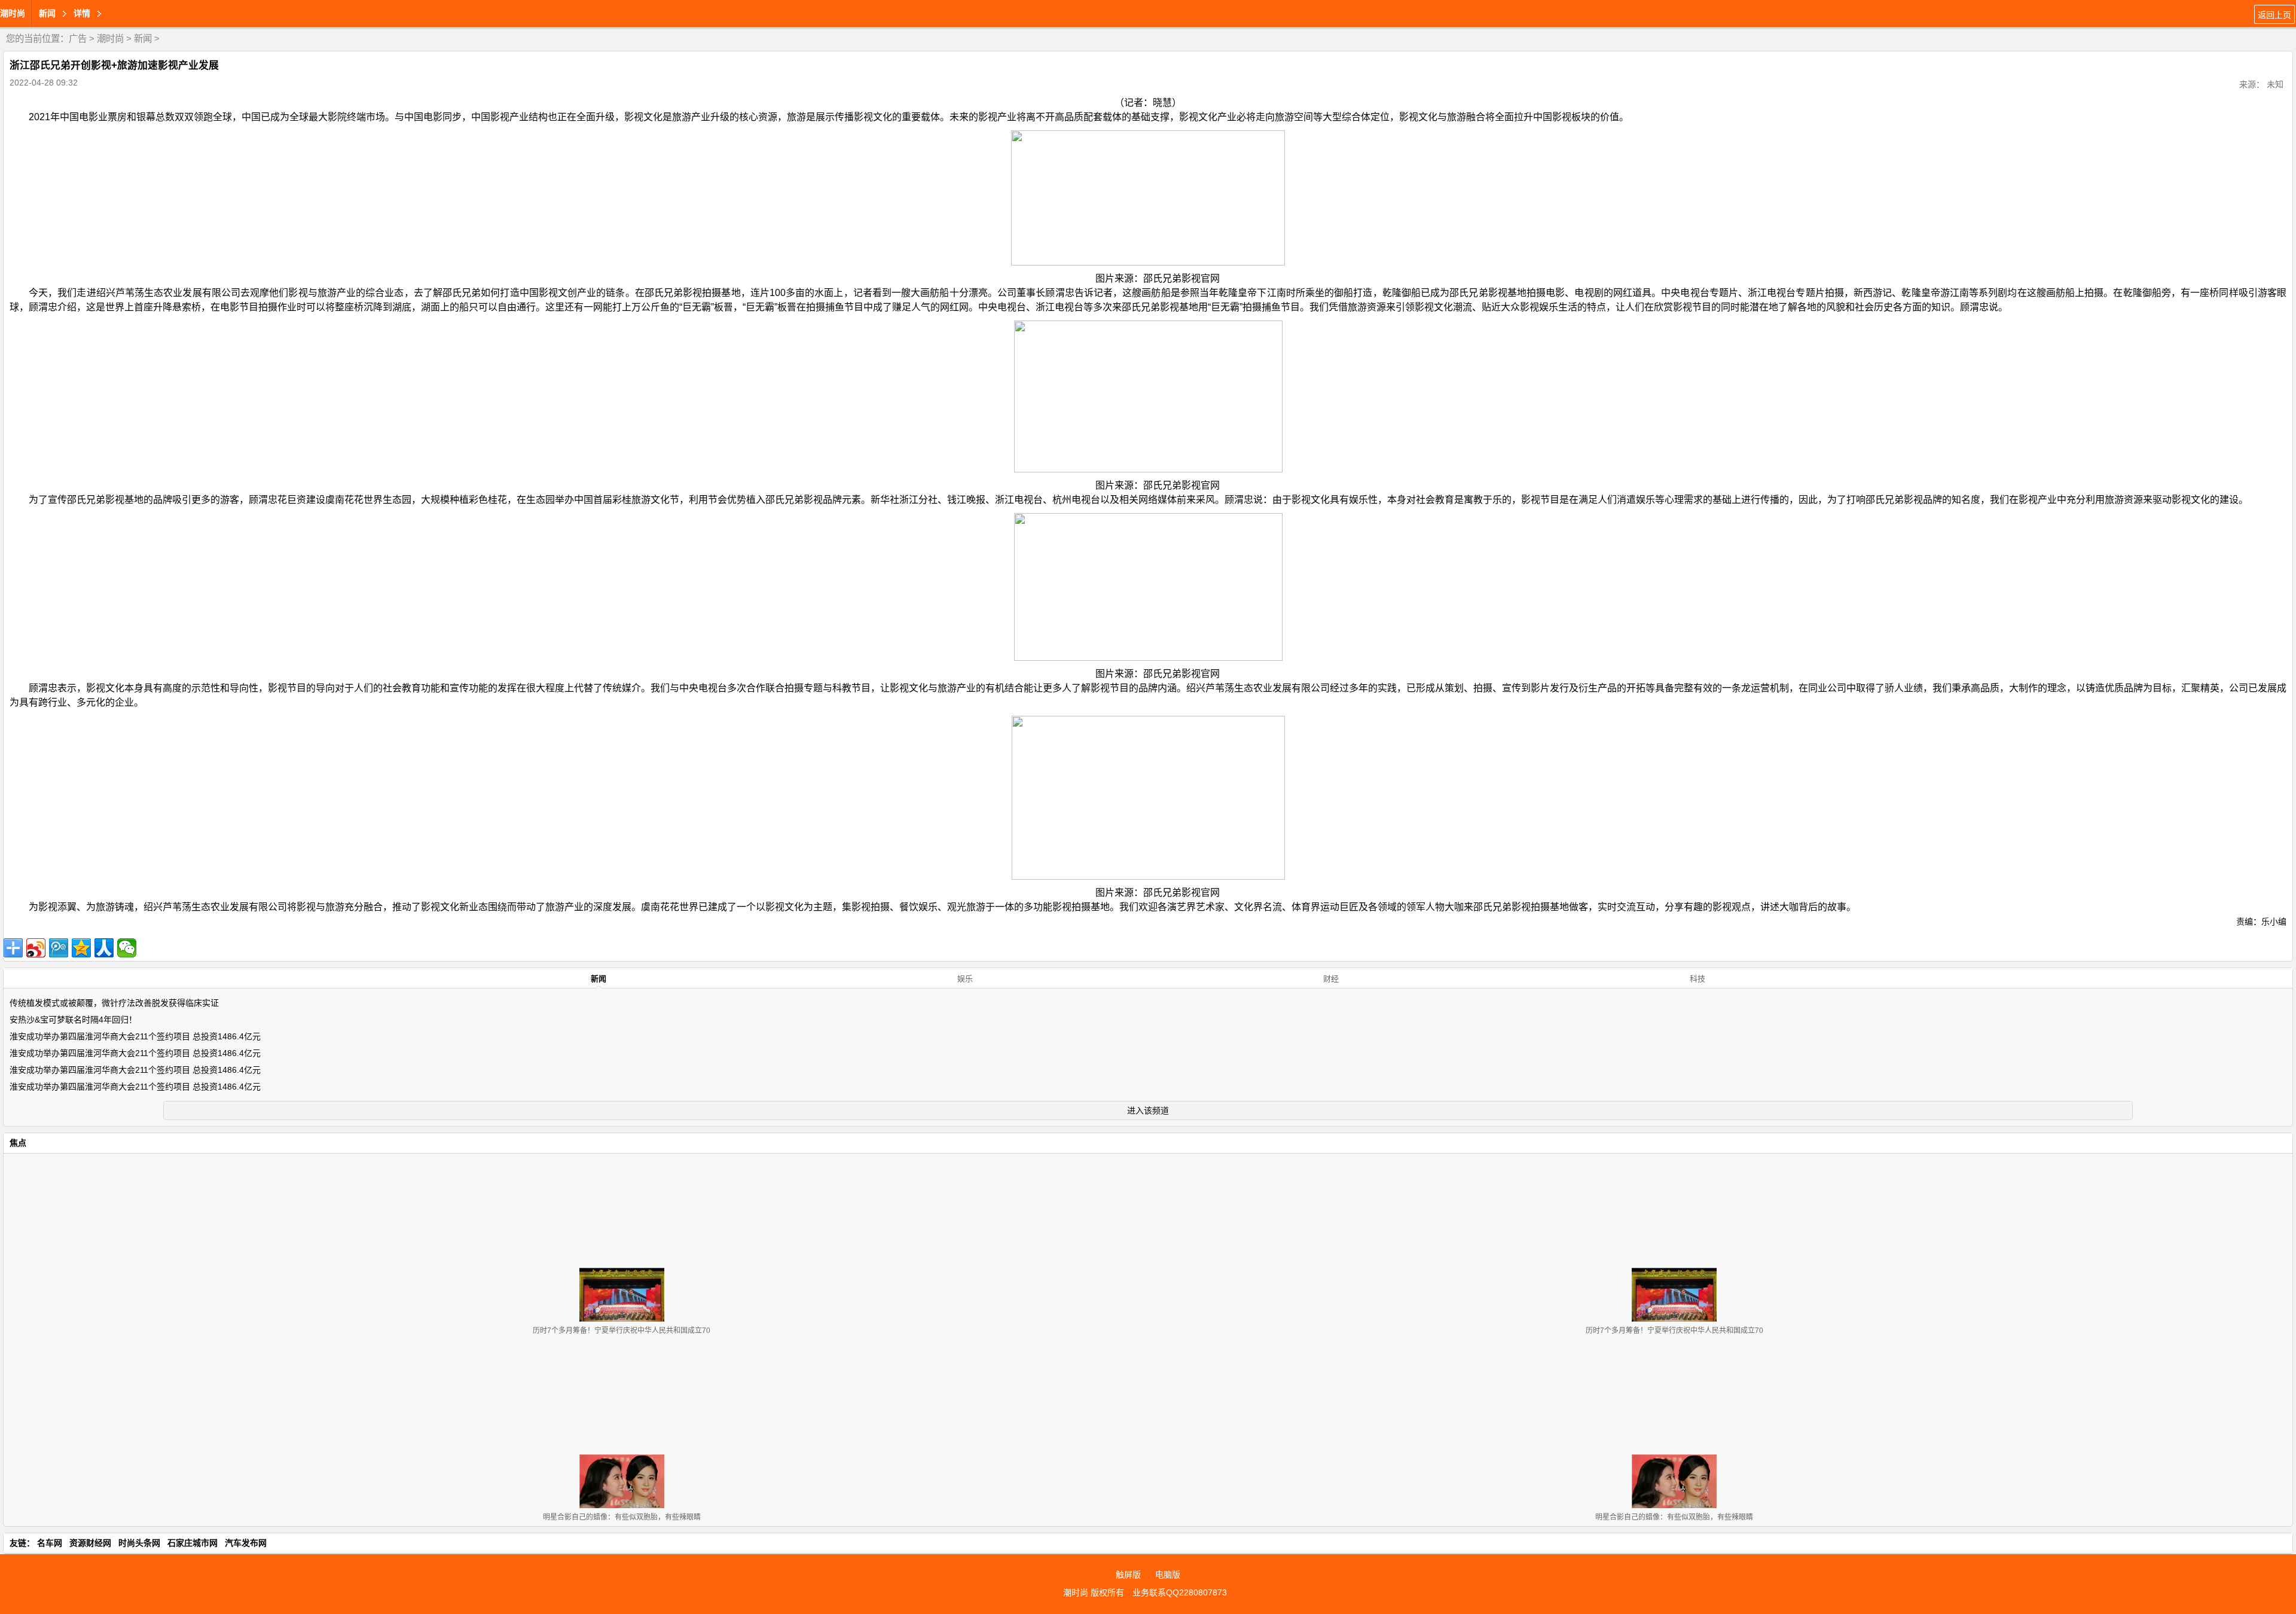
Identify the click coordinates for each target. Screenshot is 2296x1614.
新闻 (143, 39)
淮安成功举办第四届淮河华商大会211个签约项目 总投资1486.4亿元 (135, 1036)
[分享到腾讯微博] (59, 948)
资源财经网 (90, 1543)
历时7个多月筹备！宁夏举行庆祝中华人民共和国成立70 (622, 1331)
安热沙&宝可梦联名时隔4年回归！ (73, 1020)
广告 (78, 39)
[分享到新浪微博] (36, 948)
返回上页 (2274, 15)
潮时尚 (13, 13)
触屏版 (1128, 1575)
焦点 (18, 1143)
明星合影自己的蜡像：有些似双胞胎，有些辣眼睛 (622, 1517)
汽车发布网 (246, 1543)
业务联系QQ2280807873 (1180, 1592)
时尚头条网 (139, 1543)
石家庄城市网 (193, 1543)
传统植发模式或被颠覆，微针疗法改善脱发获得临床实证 (114, 1003)
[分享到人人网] (104, 948)
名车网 (50, 1543)
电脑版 (1168, 1575)
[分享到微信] (127, 948)
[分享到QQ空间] (81, 948)
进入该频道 (1148, 1110)
